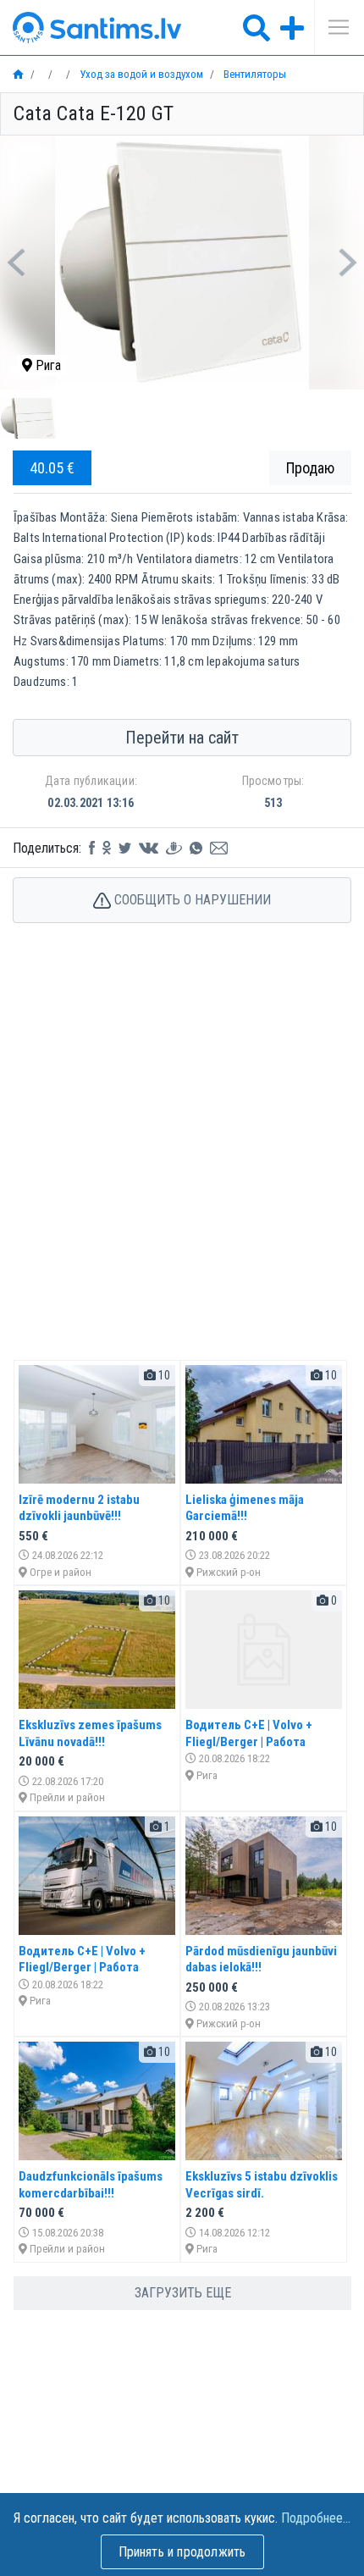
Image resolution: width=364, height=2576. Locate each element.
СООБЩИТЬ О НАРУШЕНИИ (191, 900)
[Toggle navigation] (333, 27)
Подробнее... (316, 2518)
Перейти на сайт (182, 738)
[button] (17, 263)
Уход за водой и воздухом (140, 74)
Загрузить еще (183, 2293)
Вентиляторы (254, 74)
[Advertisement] (182, 1159)
